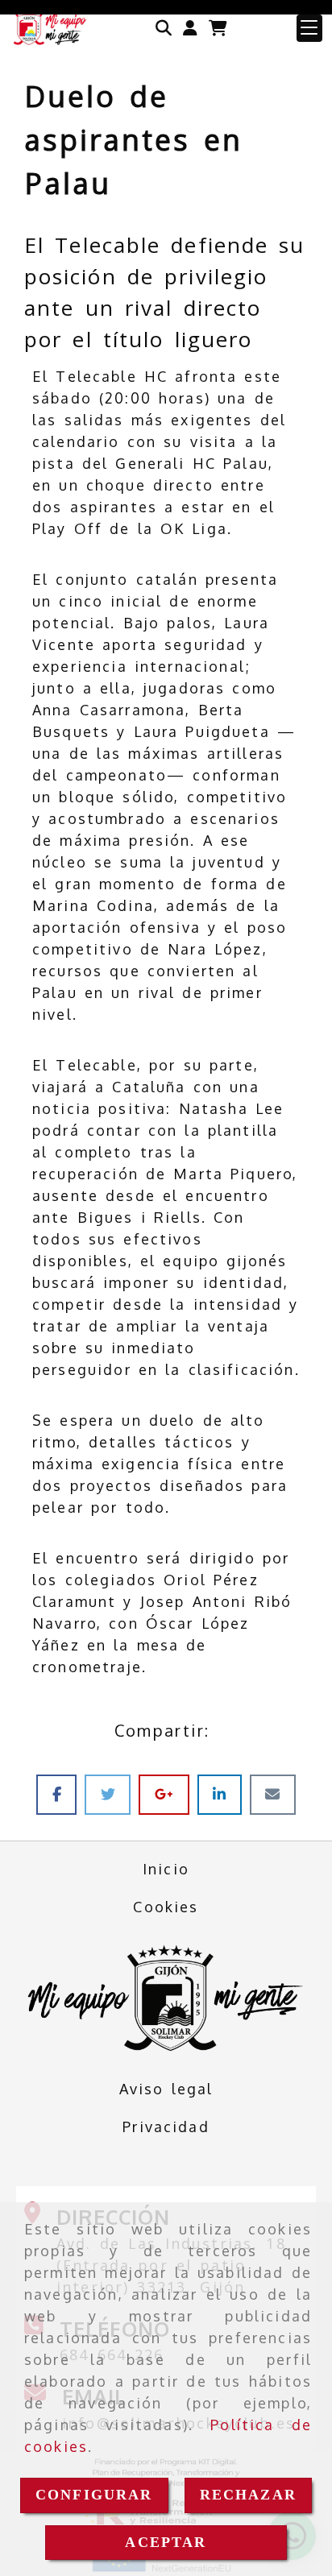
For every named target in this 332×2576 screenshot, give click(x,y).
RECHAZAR (248, 2495)
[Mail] (273, 1794)
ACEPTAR (166, 2542)
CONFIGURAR (94, 2495)
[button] (190, 28)
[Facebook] (60, 1794)
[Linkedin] (224, 1794)
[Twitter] (112, 1794)
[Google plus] (168, 1794)
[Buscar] (164, 28)
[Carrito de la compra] (218, 28)
